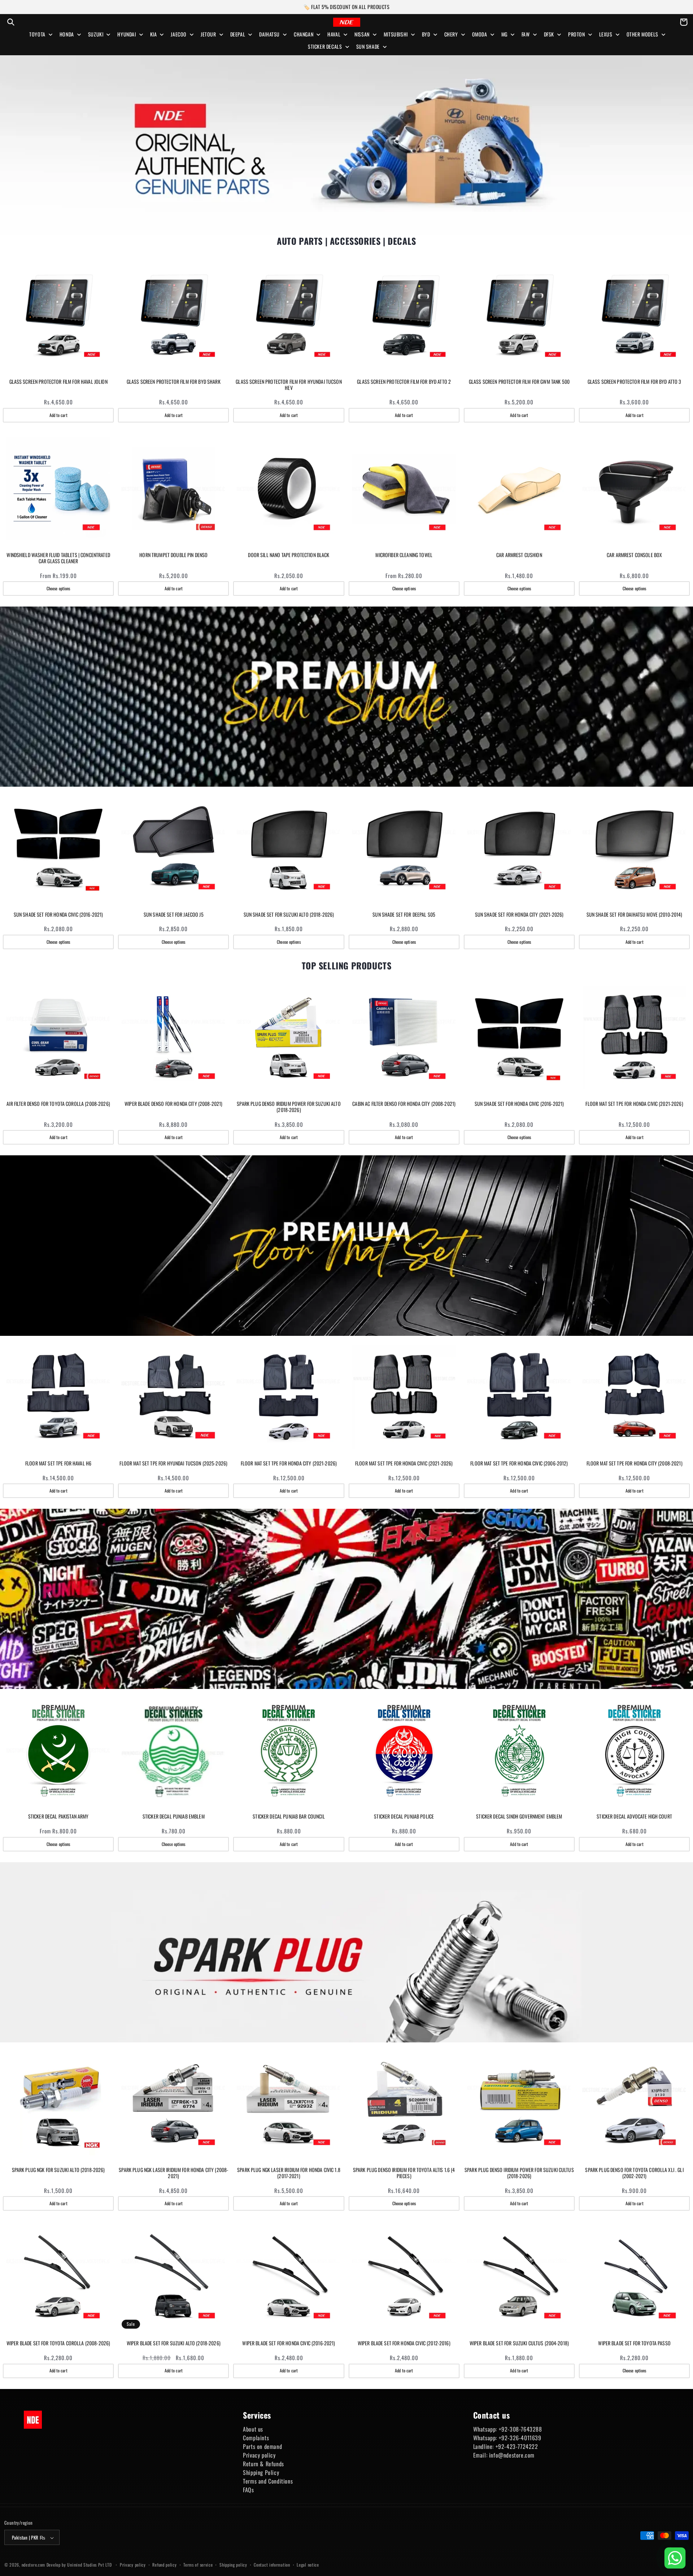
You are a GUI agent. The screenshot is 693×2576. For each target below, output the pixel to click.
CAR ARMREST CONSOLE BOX (634, 555)
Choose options (58, 588)
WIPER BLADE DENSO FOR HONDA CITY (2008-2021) (173, 1104)
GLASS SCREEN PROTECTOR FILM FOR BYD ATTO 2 (404, 382)
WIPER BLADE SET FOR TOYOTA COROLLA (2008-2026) (58, 2343)
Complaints (256, 2438)
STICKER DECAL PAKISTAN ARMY (58, 1817)
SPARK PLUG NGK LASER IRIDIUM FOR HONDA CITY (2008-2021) (173, 2173)
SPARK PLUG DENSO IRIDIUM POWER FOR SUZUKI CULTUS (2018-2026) (519, 2173)
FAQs (248, 2490)
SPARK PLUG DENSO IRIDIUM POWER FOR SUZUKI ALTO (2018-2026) (289, 1107)
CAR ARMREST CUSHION (519, 555)
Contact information (272, 2565)
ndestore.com (33, 2565)
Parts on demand (262, 2446)
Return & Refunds (263, 2464)
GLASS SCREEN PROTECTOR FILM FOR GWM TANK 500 (519, 382)
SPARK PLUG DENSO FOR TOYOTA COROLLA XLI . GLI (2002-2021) (634, 2173)
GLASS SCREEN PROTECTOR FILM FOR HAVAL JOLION (58, 382)
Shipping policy (233, 2565)
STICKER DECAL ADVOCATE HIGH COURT (634, 1817)
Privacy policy (259, 2455)
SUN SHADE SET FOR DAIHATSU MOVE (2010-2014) (635, 915)
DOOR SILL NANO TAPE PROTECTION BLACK (289, 555)
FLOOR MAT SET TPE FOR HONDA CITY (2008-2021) (635, 1463)
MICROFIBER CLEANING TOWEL (404, 555)
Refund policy (164, 2565)
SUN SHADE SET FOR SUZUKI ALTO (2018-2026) (289, 915)
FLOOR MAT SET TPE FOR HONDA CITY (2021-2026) (289, 1463)
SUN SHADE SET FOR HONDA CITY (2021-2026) (519, 915)
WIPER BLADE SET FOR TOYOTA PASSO (634, 2343)
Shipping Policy (261, 2472)
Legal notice (308, 2565)
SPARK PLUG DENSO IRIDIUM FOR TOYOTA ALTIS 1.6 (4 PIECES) (404, 2173)
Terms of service (198, 2565)
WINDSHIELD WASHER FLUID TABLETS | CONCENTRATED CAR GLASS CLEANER (58, 558)
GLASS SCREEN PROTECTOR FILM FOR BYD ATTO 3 (635, 382)
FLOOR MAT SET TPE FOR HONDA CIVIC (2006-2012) (519, 1463)
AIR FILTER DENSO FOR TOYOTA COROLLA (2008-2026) (58, 1104)
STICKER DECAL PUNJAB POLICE (404, 1817)
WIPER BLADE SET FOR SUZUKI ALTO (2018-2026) (174, 2343)
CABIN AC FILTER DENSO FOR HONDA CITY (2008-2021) (404, 1104)
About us (253, 2429)
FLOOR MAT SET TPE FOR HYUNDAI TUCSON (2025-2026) (173, 1463)
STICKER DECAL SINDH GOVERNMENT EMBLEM (519, 1817)
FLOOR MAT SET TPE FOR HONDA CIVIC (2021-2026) (634, 1104)
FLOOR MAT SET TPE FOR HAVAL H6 (58, 1463)
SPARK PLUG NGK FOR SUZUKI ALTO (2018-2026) (58, 2170)
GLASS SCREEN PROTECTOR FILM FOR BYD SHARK (174, 382)
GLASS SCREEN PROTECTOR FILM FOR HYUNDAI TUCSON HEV (289, 385)
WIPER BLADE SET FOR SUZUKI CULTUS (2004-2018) (519, 2343)
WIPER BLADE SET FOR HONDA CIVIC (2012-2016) (404, 2343)
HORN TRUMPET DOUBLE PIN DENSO (173, 555)
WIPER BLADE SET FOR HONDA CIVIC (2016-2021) (289, 2343)
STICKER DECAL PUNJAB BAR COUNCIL (289, 1817)
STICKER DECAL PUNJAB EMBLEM (174, 1817)
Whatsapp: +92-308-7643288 (508, 2429)
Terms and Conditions (268, 2481)
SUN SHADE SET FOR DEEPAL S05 (404, 915)
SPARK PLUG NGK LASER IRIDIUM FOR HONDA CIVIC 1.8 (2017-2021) (289, 2173)
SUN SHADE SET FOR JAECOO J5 (174, 915)
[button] (11, 22)
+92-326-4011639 (520, 2438)
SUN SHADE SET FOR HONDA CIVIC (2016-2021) (58, 915)
